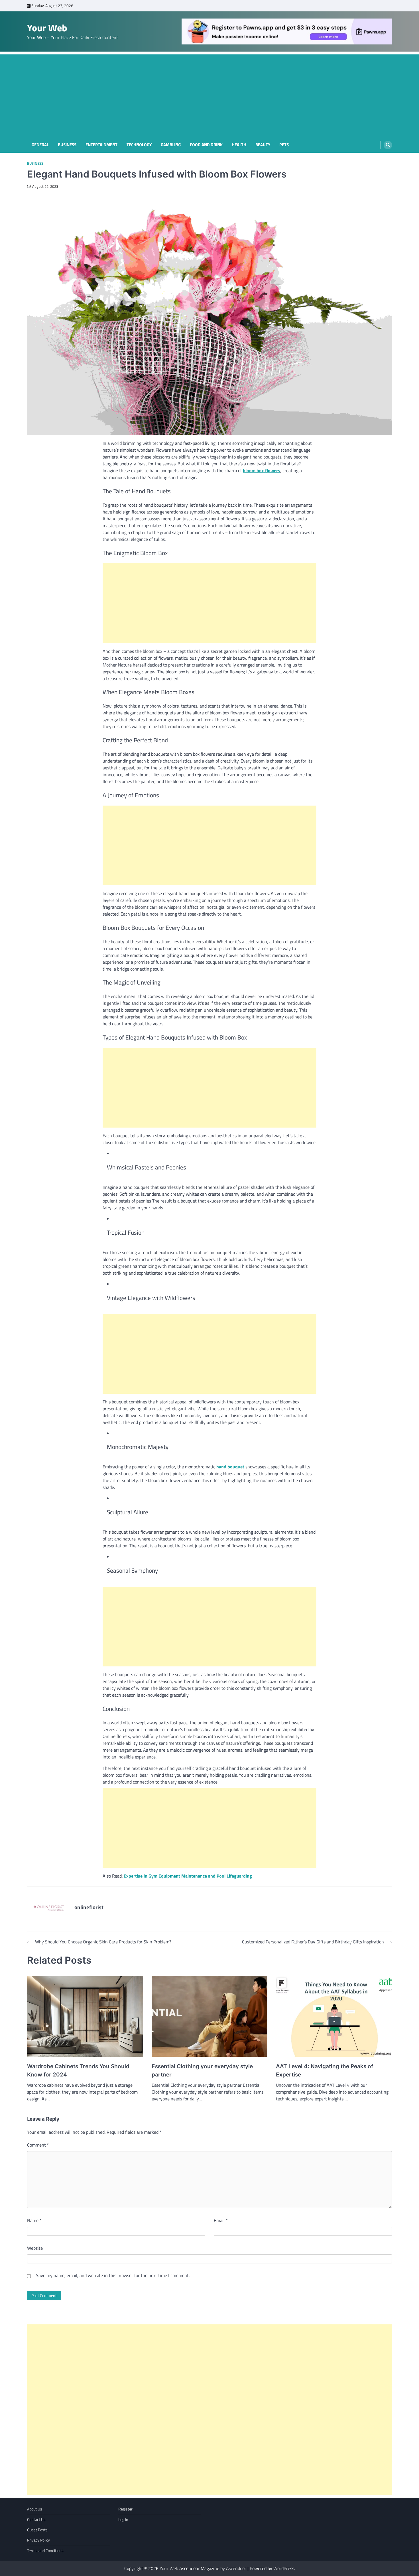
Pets (284, 145)
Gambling (171, 145)
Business (67, 145)
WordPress (284, 2568)
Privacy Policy (38, 2540)
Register (125, 2509)
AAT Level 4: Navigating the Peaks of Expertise (325, 2070)
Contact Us (36, 2520)
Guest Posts (37, 2530)
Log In (123, 2520)
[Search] (388, 145)
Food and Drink (206, 145)
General (40, 145)
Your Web (47, 28)
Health (239, 145)
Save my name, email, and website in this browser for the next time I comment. (113, 2275)
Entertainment (101, 145)
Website (35, 2248)
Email (221, 2220)
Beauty (263, 145)
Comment (38, 2145)
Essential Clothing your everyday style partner (202, 2070)
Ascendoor (236, 2568)
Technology (139, 145)
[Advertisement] (209, 94)
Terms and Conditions (45, 2551)
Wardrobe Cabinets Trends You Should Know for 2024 (78, 2070)
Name (34, 2220)
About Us (35, 2509)
